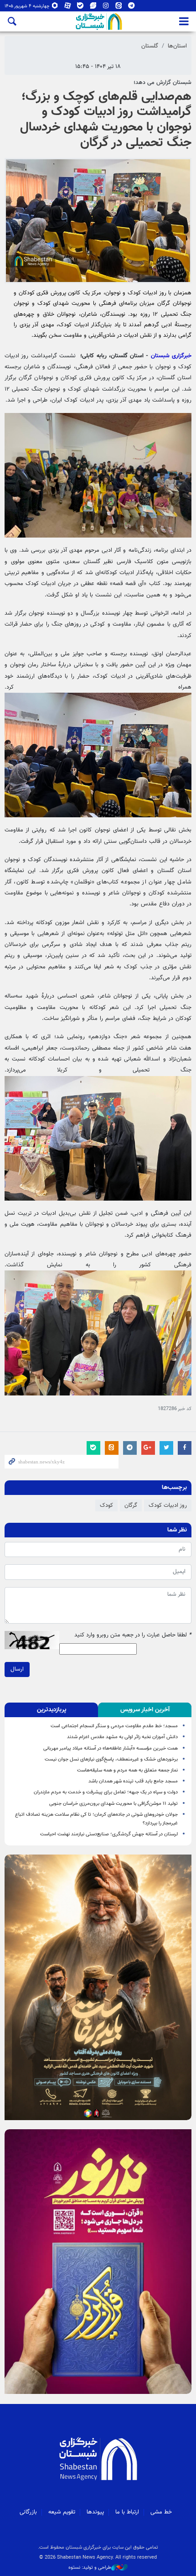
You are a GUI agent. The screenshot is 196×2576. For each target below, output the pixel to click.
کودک (106, 1505)
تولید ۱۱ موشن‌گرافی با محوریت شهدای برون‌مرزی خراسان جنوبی (113, 1804)
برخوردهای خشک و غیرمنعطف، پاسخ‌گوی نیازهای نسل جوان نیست (111, 1759)
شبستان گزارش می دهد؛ (162, 83)
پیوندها (95, 2512)
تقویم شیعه (62, 2512)
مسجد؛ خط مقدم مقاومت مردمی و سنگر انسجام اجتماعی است (113, 1726)
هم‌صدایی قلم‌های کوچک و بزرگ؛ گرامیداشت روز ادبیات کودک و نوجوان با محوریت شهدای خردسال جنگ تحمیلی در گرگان (106, 120)
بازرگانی (28, 2512)
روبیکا (55, 8)
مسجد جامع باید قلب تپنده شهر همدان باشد (133, 1781)
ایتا (119, 8)
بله (80, 8)
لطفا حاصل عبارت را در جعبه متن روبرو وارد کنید (133, 1635)
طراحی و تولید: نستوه (90, 2568)
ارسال (17, 1669)
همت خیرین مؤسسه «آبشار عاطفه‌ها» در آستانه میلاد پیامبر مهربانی (111, 1748)
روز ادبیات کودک (168, 1505)
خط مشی (161, 2512)
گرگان (131, 1505)
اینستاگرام (106, 8)
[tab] (145, 1710)
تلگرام (132, 8)
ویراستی (93, 8)
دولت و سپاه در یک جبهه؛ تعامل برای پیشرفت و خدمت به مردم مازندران (106, 1792)
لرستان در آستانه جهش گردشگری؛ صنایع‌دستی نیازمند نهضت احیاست (109, 1834)
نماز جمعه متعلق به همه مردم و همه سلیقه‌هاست (127, 1770)
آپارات (68, 8)
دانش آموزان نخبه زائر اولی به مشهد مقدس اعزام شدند (122, 1737)
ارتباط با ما (127, 2512)
